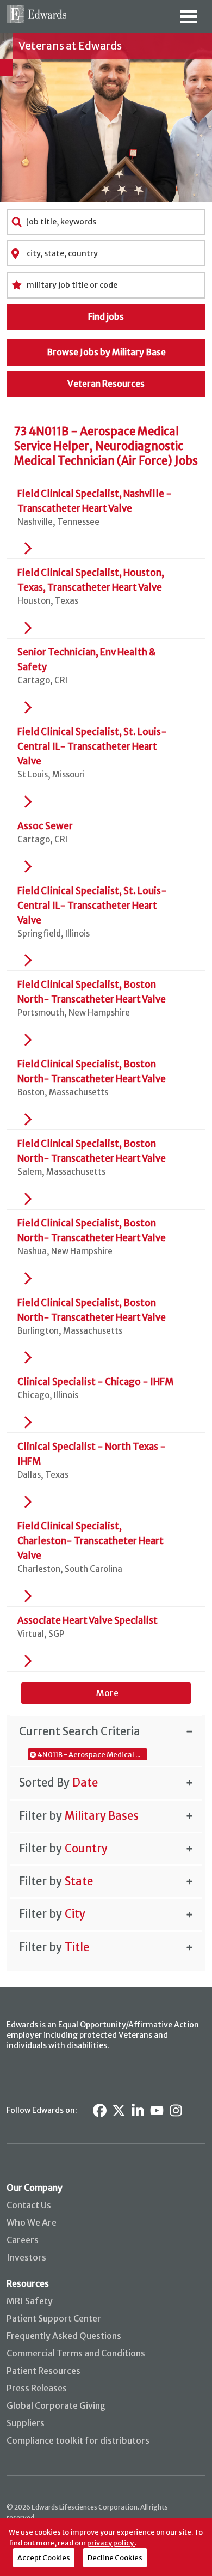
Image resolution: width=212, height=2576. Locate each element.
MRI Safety (30, 2301)
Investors (26, 2257)
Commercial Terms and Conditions (76, 2353)
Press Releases (37, 2388)
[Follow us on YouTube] (157, 2110)
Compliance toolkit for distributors (78, 2440)
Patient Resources (43, 2371)
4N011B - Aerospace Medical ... (89, 1754)
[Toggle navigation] (188, 20)
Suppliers (26, 2423)
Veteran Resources (106, 384)
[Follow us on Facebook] (100, 2110)
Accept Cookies (44, 2557)
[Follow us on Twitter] (119, 2110)
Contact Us (29, 2205)
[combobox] (106, 222)
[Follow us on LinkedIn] (138, 2110)
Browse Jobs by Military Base (106, 352)
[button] (106, 1731)
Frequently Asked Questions (64, 2336)
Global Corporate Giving (56, 2405)
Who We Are (32, 2222)
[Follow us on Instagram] (176, 2110)
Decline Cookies (115, 2557)
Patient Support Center (54, 2318)
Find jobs (106, 317)
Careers (23, 2240)
